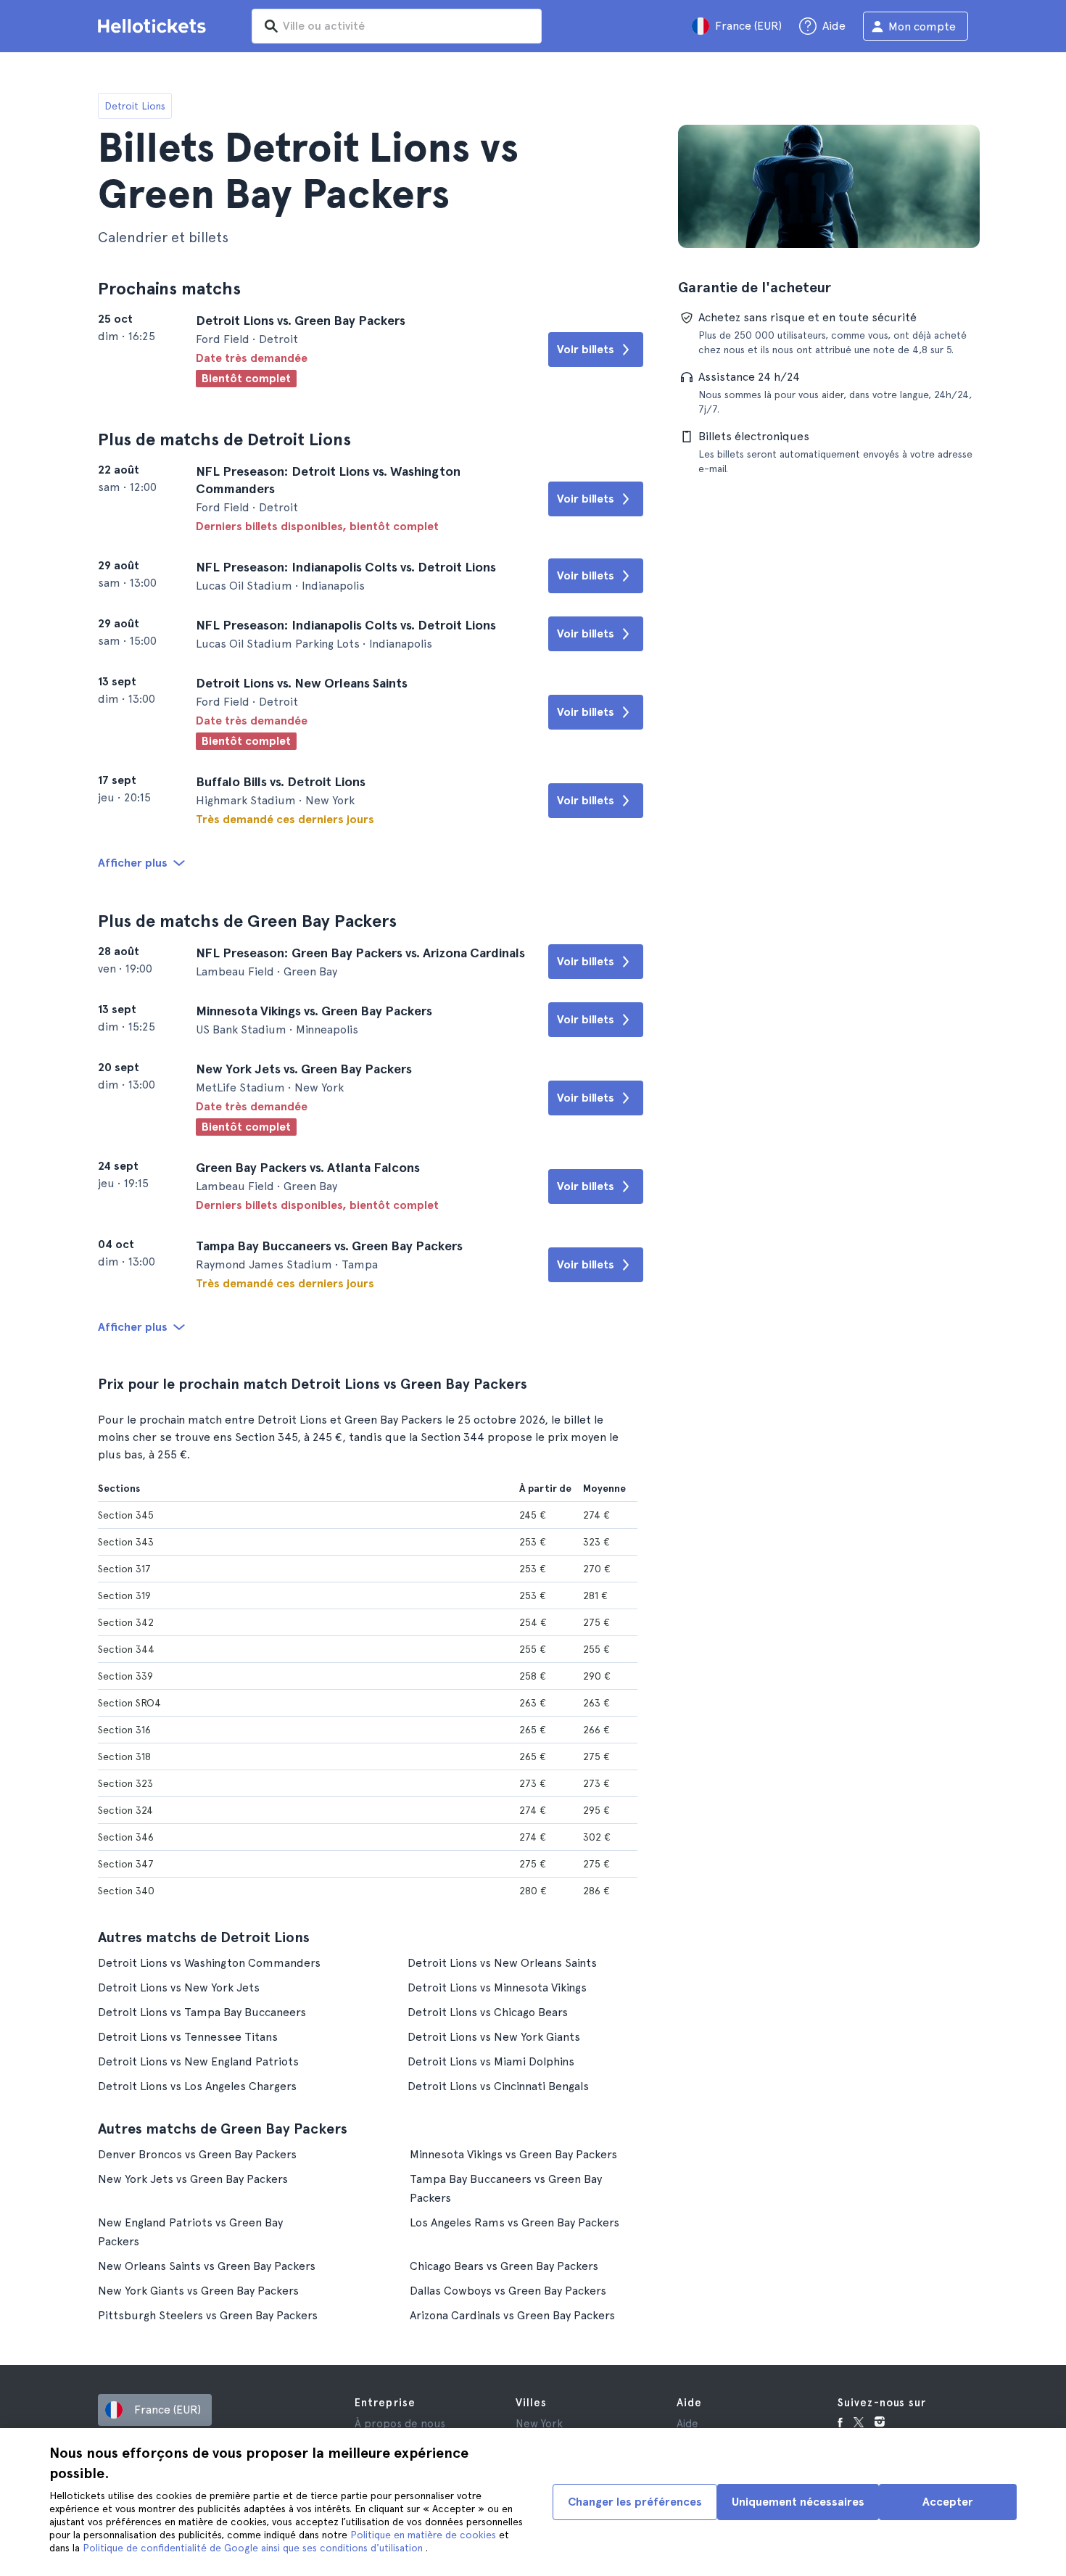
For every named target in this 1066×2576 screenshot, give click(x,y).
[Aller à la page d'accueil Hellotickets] (154, 26)
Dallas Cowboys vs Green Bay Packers (508, 2291)
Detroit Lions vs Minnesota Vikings (497, 1987)
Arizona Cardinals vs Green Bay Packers (512, 2315)
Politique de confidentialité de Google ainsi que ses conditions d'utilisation (254, 2548)
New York (539, 2424)
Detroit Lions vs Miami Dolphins (491, 2061)
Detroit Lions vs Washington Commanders (209, 1963)
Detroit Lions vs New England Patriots (198, 2061)
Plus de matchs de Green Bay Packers (247, 921)
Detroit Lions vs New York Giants (494, 2037)
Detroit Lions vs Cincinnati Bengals (498, 2086)
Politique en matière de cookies (425, 2535)
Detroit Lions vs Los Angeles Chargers (197, 2086)
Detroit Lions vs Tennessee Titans (188, 2037)
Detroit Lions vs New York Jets (179, 1987)
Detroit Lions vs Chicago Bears (488, 2012)
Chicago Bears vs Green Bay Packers (504, 2266)
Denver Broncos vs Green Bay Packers (197, 2154)
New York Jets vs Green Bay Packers (193, 2179)
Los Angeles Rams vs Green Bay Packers (515, 2222)
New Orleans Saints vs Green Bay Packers (207, 2266)
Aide (687, 2424)
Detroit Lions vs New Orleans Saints (502, 1963)
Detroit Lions (135, 106)
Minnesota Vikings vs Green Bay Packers (513, 2154)
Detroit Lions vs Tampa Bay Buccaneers (202, 2012)
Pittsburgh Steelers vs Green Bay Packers (208, 2315)
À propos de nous (400, 2424)
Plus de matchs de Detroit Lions (224, 439)
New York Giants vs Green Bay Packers (198, 2291)
